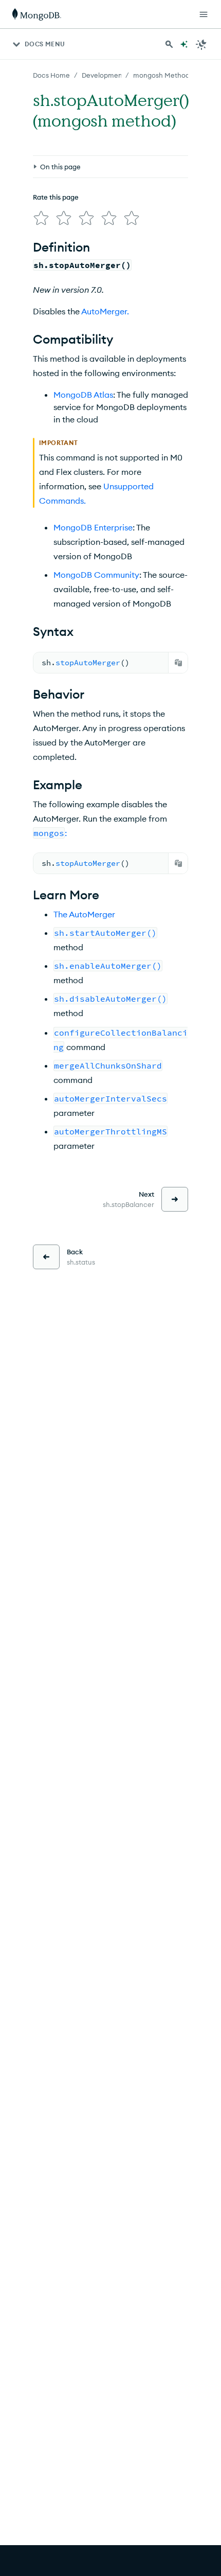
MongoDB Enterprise (93, 527)
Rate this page (56, 197)
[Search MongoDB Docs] (169, 44)
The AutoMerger (84, 914)
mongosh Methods (163, 75)
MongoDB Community (96, 575)
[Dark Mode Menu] (201, 44)
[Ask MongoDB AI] (184, 44)
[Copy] (178, 663)
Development (103, 75)
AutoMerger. (105, 311)
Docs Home (51, 75)
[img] (41, 218)
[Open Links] (204, 14)
